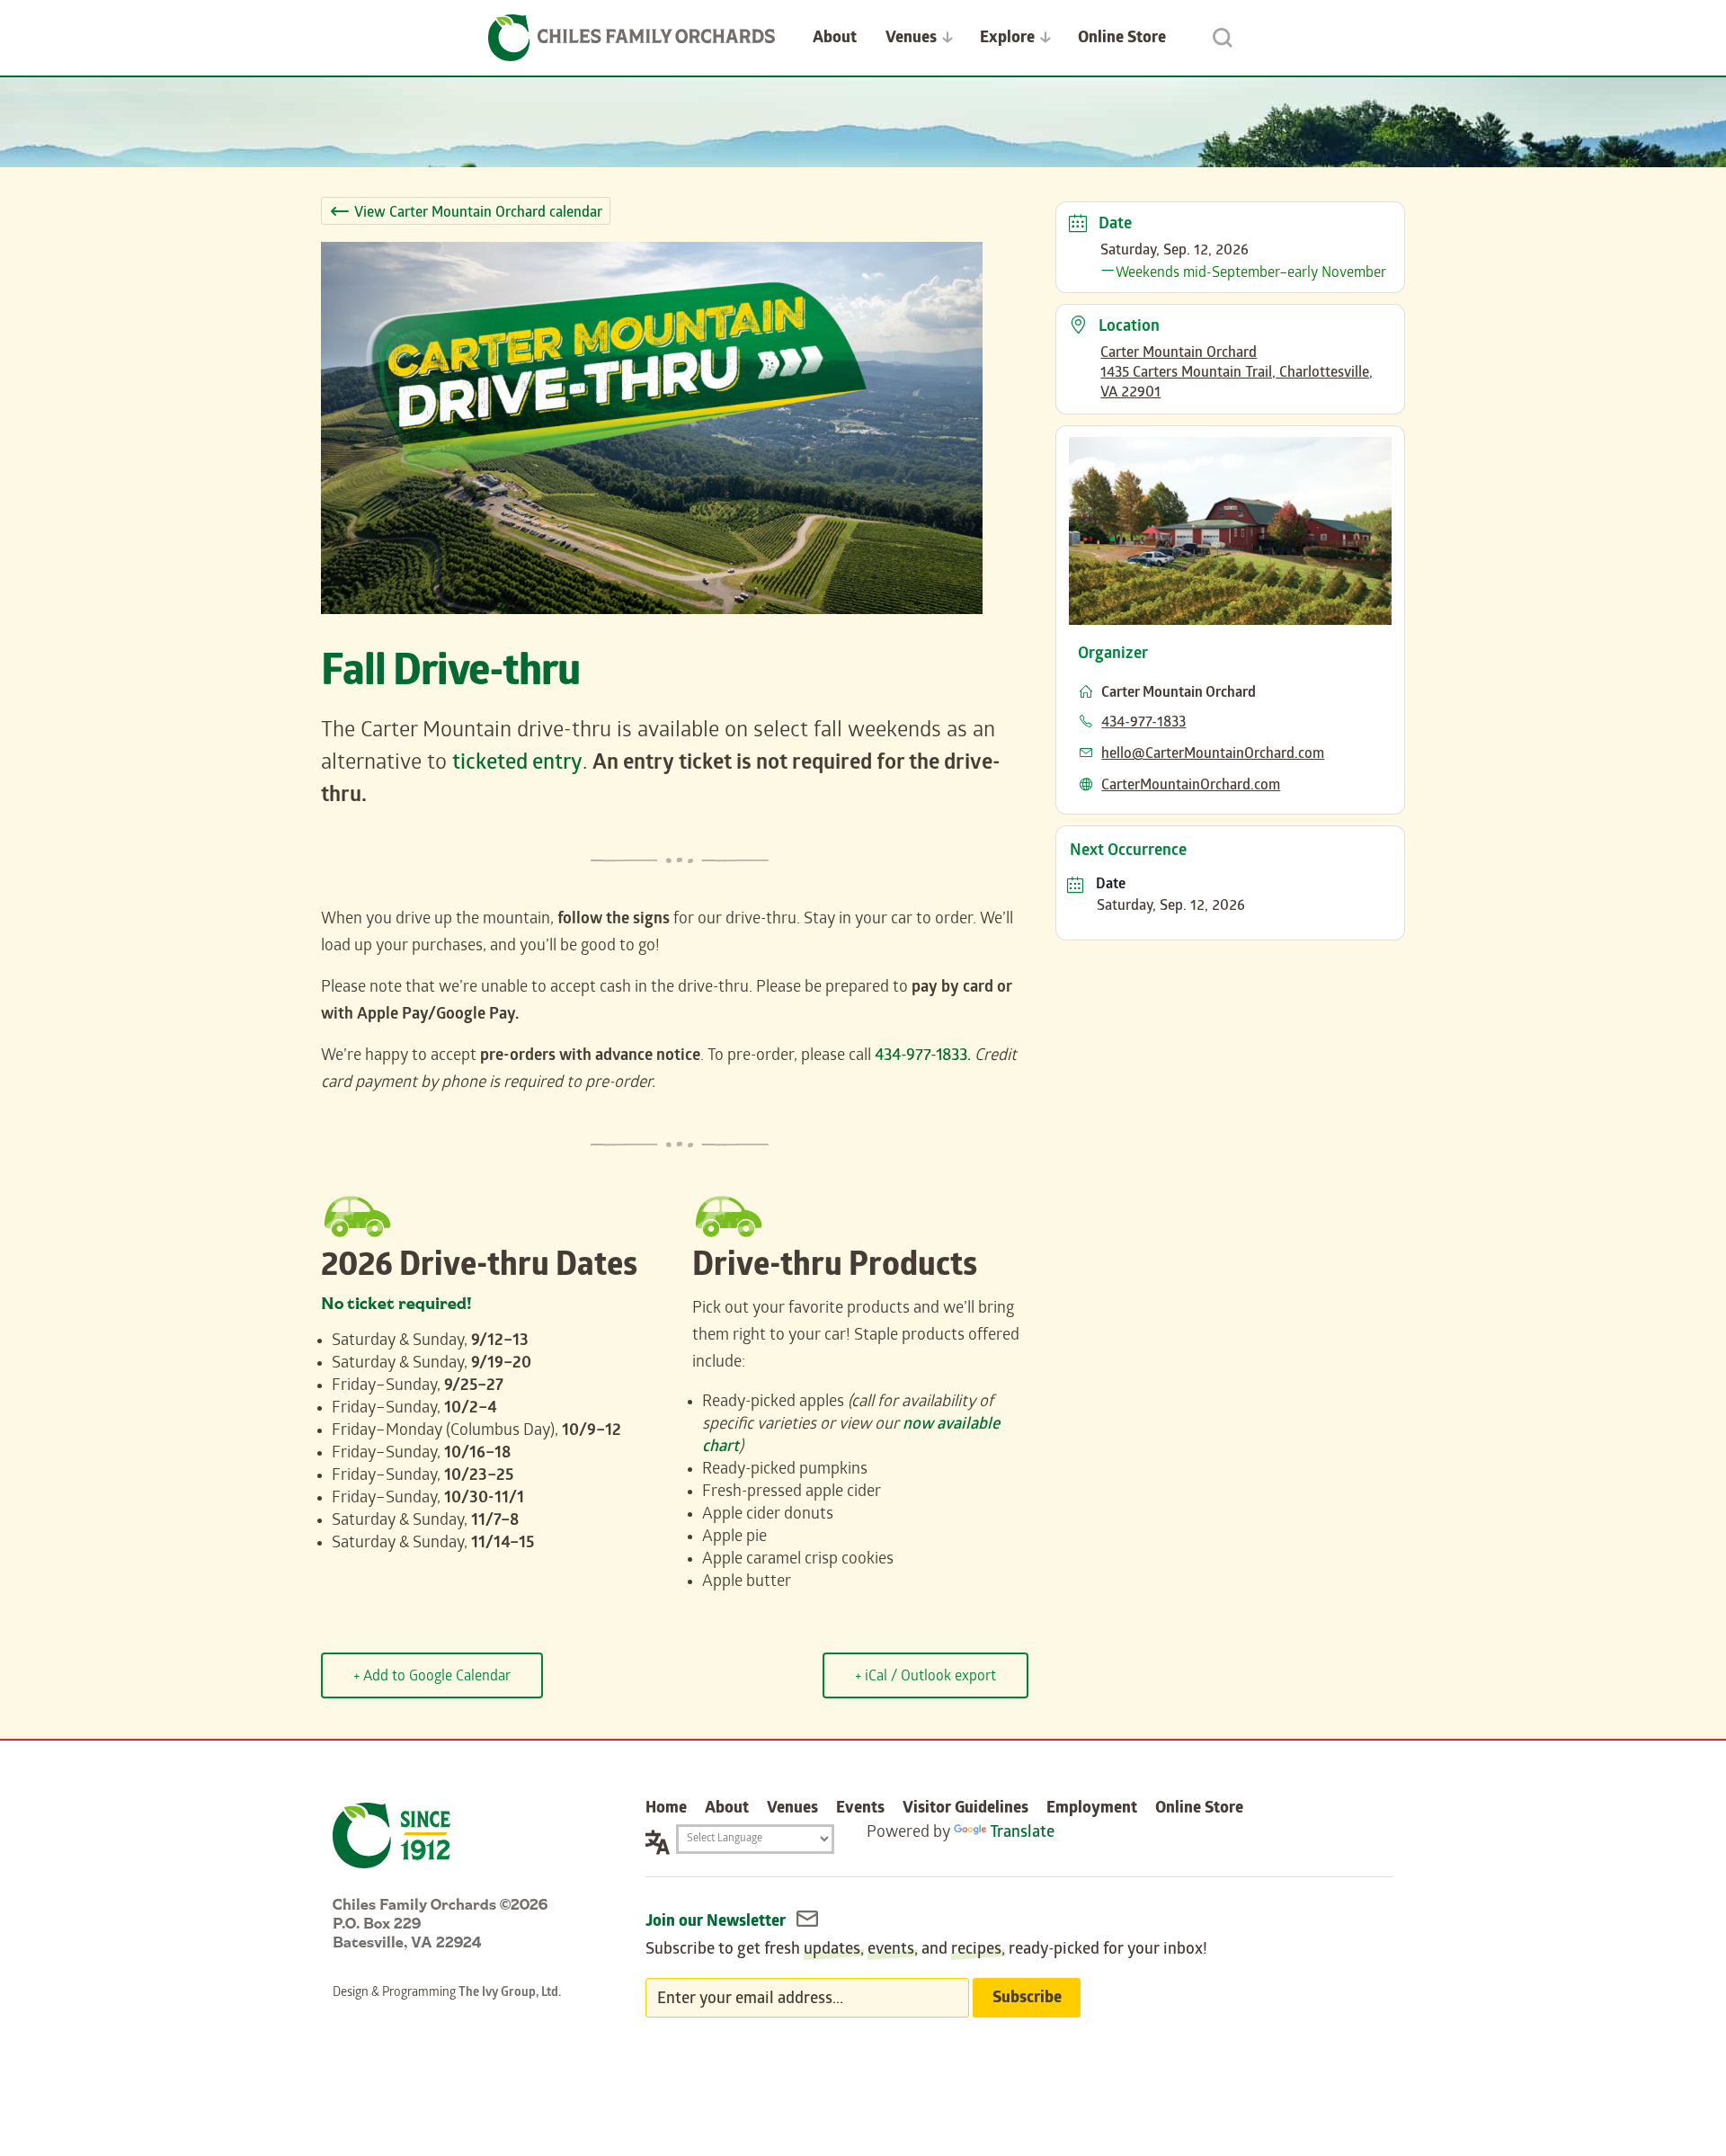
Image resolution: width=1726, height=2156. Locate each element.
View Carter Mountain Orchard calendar (478, 214)
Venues (911, 39)
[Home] (632, 38)
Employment (1092, 1809)
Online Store (1122, 39)
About (835, 39)
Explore (1007, 39)
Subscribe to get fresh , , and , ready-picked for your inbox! (926, 1951)
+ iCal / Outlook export (925, 1677)
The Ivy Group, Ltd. (510, 1994)
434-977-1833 (1143, 723)
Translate (1022, 1834)
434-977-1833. (923, 1057)
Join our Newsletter (717, 1923)
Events (860, 1809)
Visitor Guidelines (965, 1809)
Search (1223, 38)
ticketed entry (517, 765)
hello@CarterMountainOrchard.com (1213, 755)
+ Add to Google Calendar (432, 1677)
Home (666, 1809)
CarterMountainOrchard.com (1191, 786)
